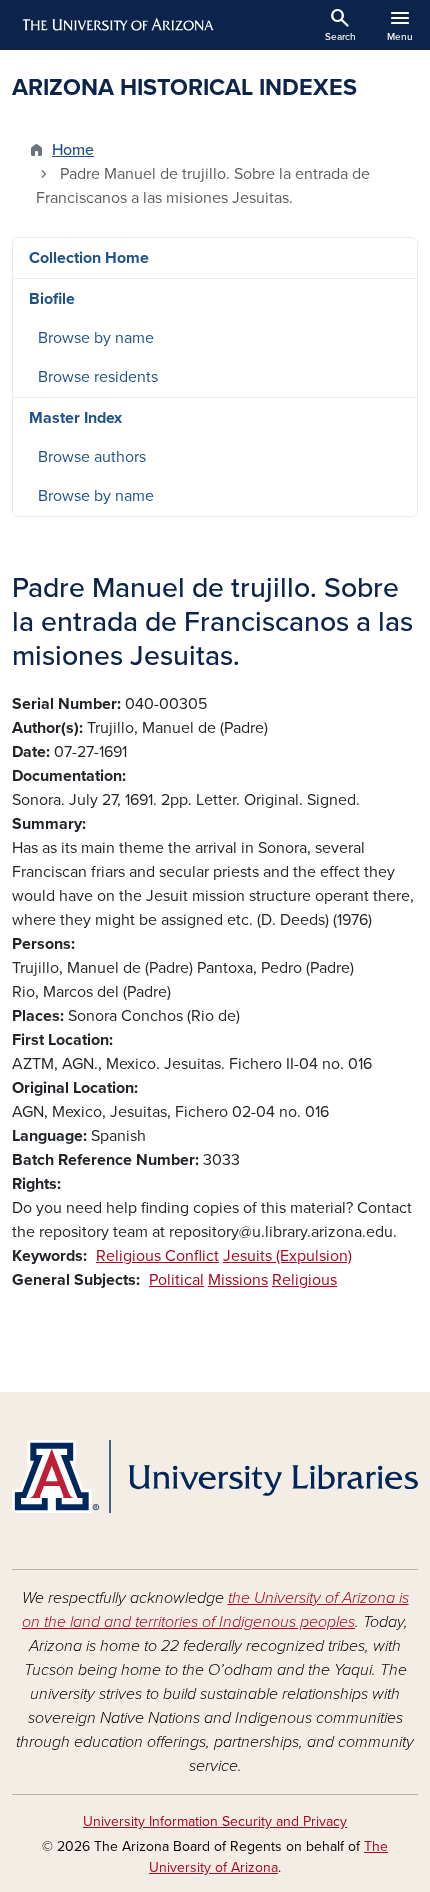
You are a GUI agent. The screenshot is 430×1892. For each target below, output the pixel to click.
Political (176, 1280)
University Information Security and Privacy (215, 1821)
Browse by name (96, 338)
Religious (304, 1280)
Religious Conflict (157, 1256)
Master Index (75, 418)
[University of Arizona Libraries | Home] (215, 1476)
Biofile (52, 299)
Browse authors (92, 457)
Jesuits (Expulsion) (287, 1256)
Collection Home (89, 258)
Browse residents (98, 377)
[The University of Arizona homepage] (116, 25)
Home (73, 150)
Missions (238, 1280)
